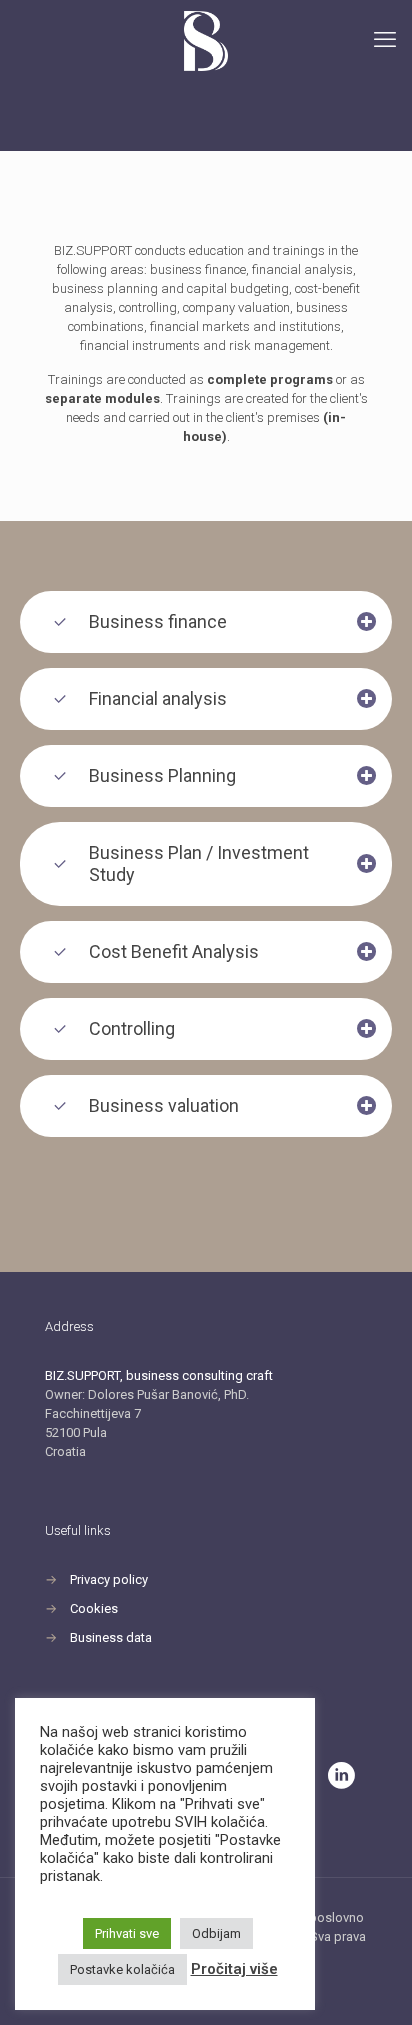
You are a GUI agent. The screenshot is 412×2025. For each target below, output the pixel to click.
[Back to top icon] (371, 1984)
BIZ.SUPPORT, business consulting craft (159, 1375)
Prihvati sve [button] (127, 1933)
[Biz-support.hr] (206, 40)
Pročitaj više (234, 1969)
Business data (111, 1637)
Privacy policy (109, 1579)
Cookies (94, 1608)
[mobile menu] (385, 40)
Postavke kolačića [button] (122, 1969)
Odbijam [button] (216, 1933)
